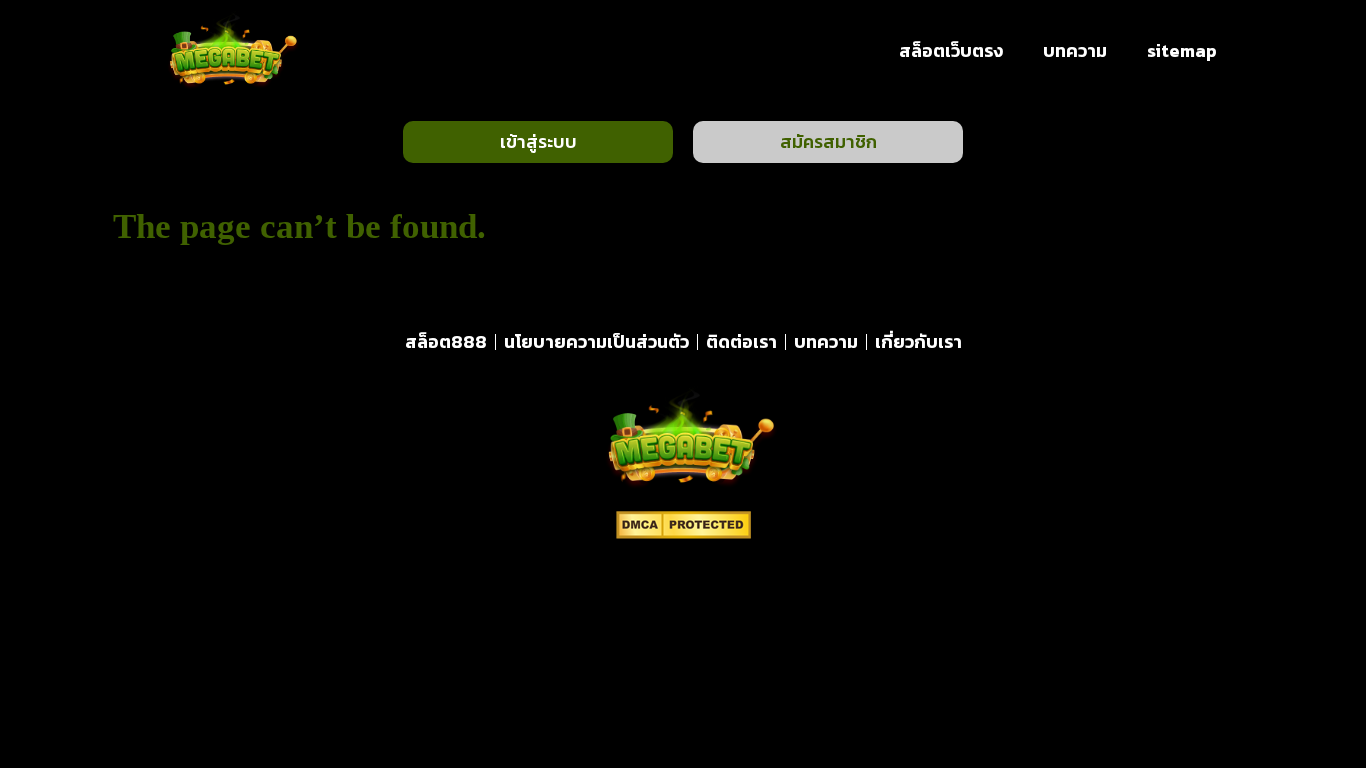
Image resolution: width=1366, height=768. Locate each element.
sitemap (1182, 50)
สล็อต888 (446, 341)
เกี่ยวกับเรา (918, 341)
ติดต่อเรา (741, 341)
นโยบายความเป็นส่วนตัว (596, 341)
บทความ (1075, 50)
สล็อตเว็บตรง (951, 50)
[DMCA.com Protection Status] (683, 533)
